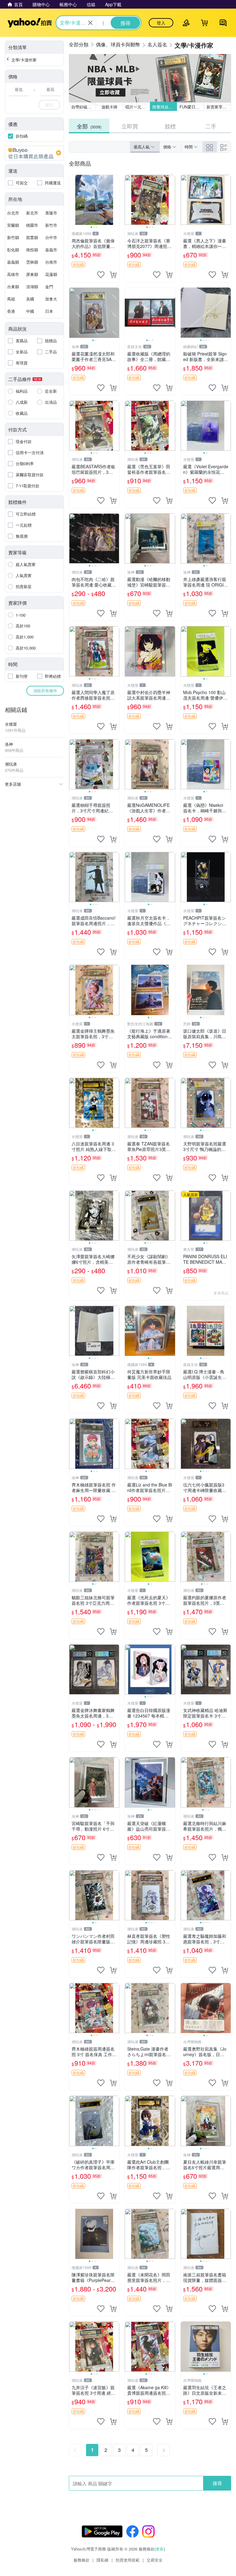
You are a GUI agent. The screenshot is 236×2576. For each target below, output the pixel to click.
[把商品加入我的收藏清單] (101, 275)
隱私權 (102, 2560)
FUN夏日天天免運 (192, 107)
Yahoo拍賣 (30, 23)
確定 (49, 105)
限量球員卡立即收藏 (165, 107)
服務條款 (81, 2560)
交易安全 (155, 2560)
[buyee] (34, 153)
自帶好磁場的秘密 (84, 107)
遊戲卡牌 (109, 107)
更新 (160, 2549)
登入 (161, 23)
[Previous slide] (73, 200)
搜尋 (217, 2483)
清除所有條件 (45, 691)
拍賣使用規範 (128, 2560)
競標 (170, 126)
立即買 (130, 126)
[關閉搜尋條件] (90, 23)
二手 (211, 126)
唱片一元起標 (137, 107)
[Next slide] (115, 200)
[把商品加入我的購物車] (113, 275)
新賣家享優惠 (218, 107)
